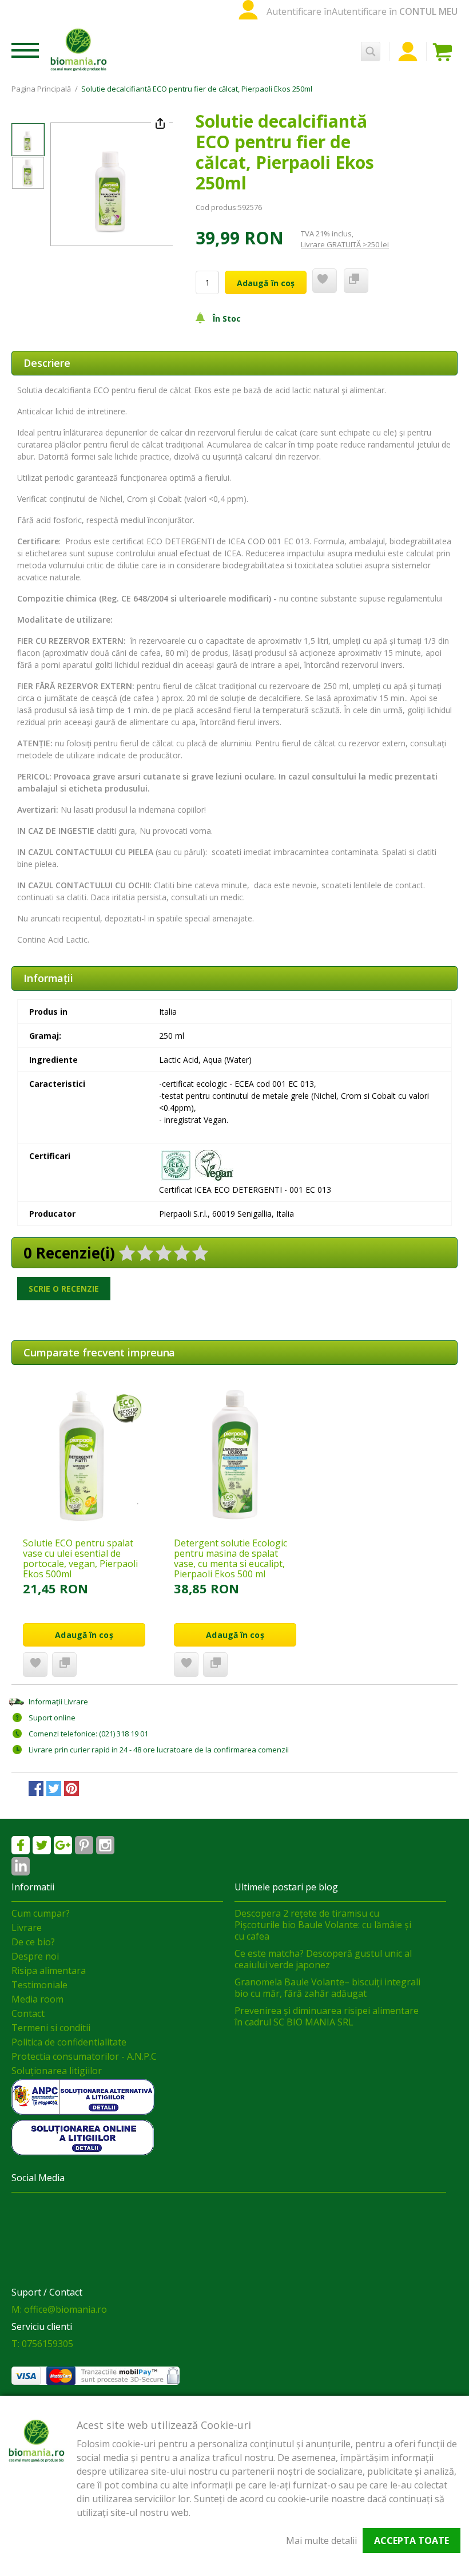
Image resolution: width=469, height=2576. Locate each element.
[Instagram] (105, 1845)
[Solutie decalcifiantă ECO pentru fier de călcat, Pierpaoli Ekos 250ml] (28, 140)
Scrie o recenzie (64, 1289)
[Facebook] (21, 1845)
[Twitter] (42, 1845)
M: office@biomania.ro (59, 2309)
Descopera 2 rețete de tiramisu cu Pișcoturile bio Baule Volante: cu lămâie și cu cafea (323, 1925)
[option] (112, 184)
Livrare (27, 1928)
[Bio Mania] (21, 1866)
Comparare (64, 1665)
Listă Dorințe (35, 1665)
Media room (37, 1999)
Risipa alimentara (49, 1970)
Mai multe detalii (321, 2541)
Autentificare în (299, 11)
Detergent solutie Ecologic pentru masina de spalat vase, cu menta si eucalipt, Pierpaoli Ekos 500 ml (230, 1558)
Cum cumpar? (41, 1913)
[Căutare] (371, 52)
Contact (28, 2013)
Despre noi (35, 1956)
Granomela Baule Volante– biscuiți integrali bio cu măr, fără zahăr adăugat (327, 1988)
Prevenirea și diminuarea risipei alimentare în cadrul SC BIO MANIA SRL (327, 2016)
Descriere (47, 363)
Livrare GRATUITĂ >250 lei (345, 244)
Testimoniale (39, 1985)
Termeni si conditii (51, 2028)
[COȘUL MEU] (445, 52)
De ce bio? (33, 1942)
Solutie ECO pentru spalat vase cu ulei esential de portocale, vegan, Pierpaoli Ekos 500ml (80, 1558)
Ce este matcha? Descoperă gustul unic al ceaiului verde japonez (323, 1959)
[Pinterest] (84, 1845)
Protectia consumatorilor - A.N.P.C (84, 2056)
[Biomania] (79, 49)
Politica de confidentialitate (69, 2042)
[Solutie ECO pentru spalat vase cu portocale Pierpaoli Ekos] (84, 1455)
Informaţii (48, 978)
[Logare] (408, 52)
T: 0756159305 (42, 2344)
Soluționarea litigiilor (57, 2071)
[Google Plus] (63, 1845)
